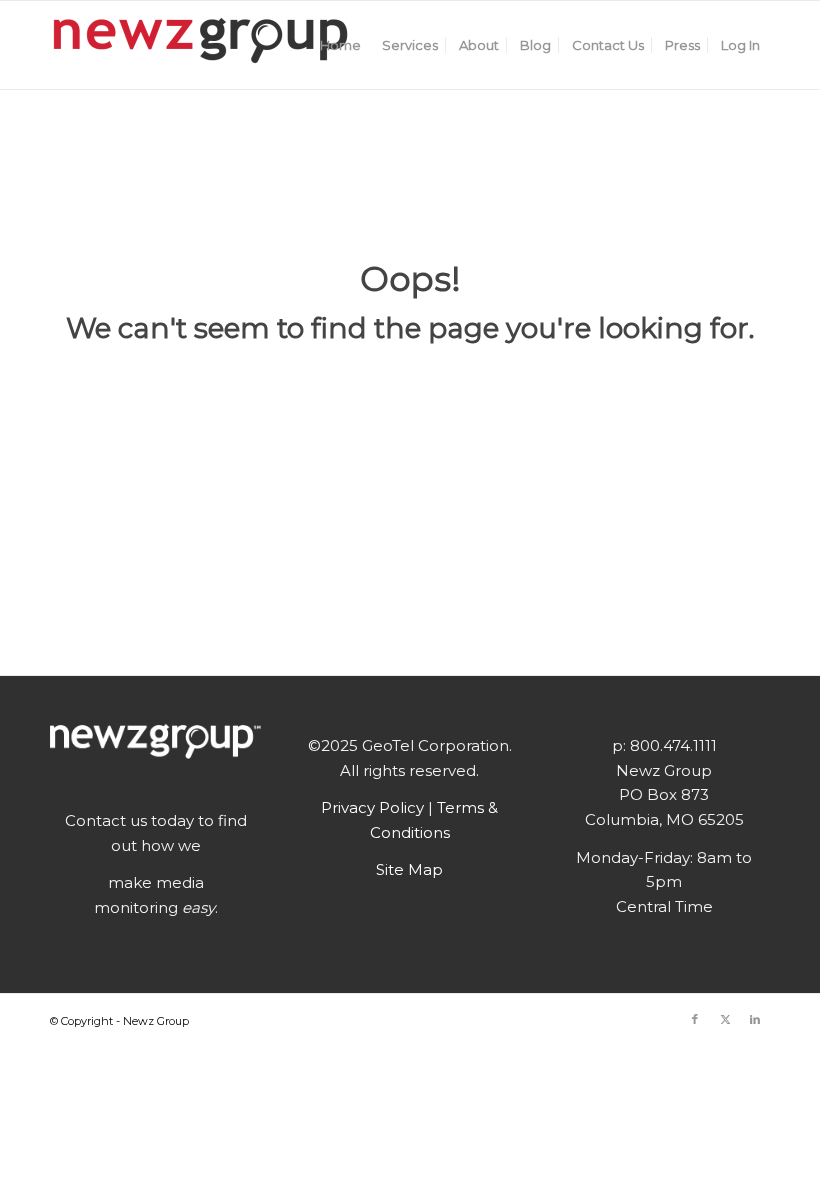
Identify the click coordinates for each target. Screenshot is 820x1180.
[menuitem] (340, 45)
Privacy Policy (374, 807)
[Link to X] (725, 1019)
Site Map (409, 869)
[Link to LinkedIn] (755, 1019)
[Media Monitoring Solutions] (200, 45)
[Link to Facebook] (695, 1019)
